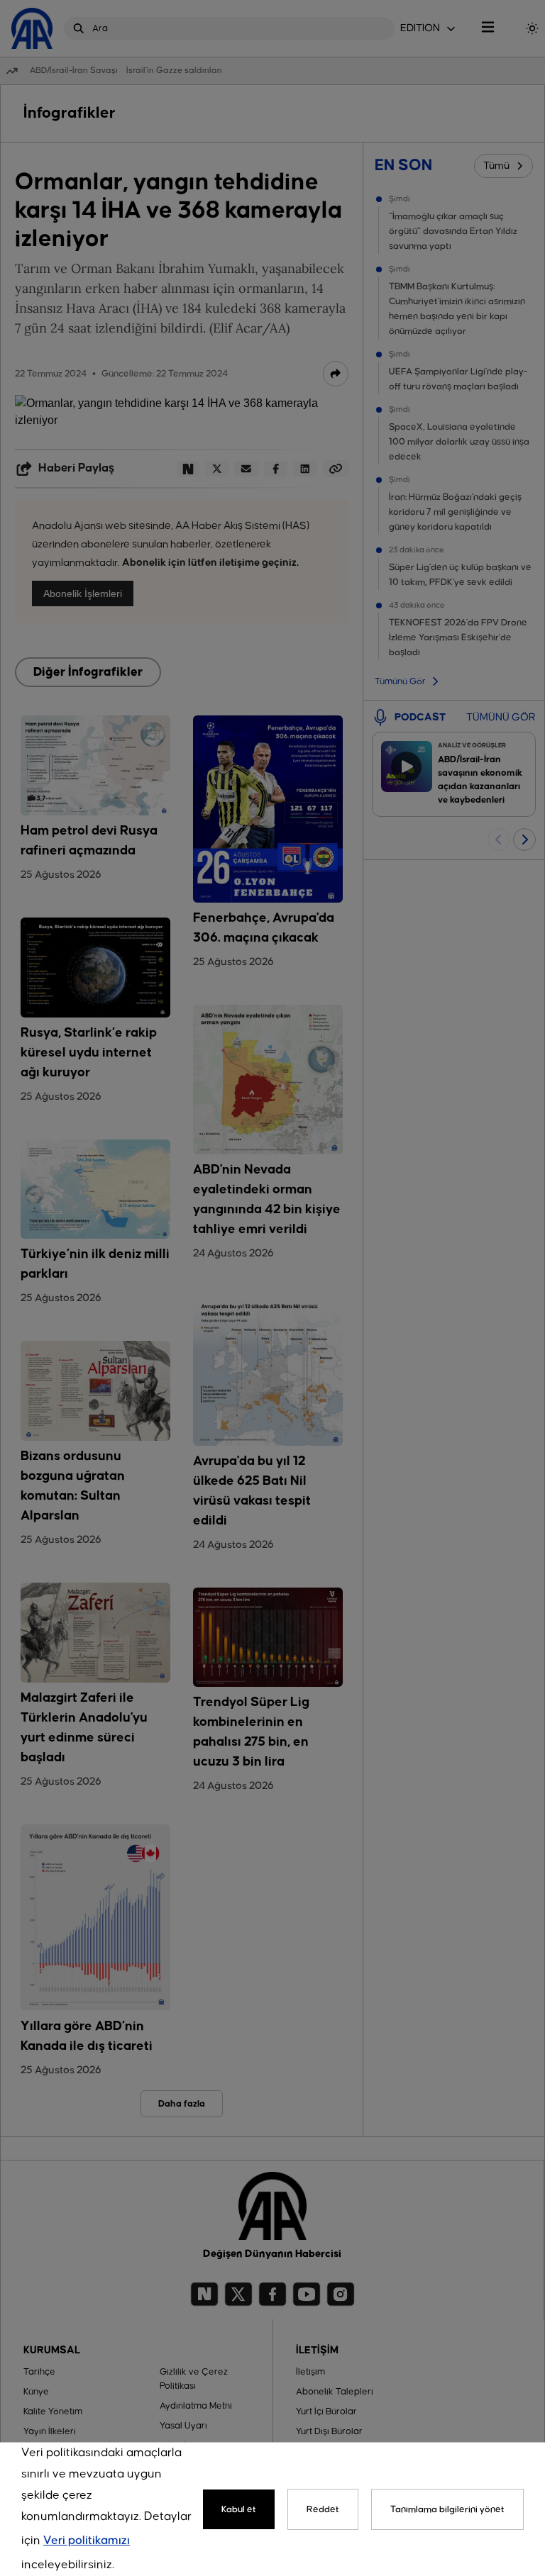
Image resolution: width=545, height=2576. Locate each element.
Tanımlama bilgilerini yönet (447, 2509)
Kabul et (239, 2509)
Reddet (323, 2509)
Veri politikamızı (87, 2541)
